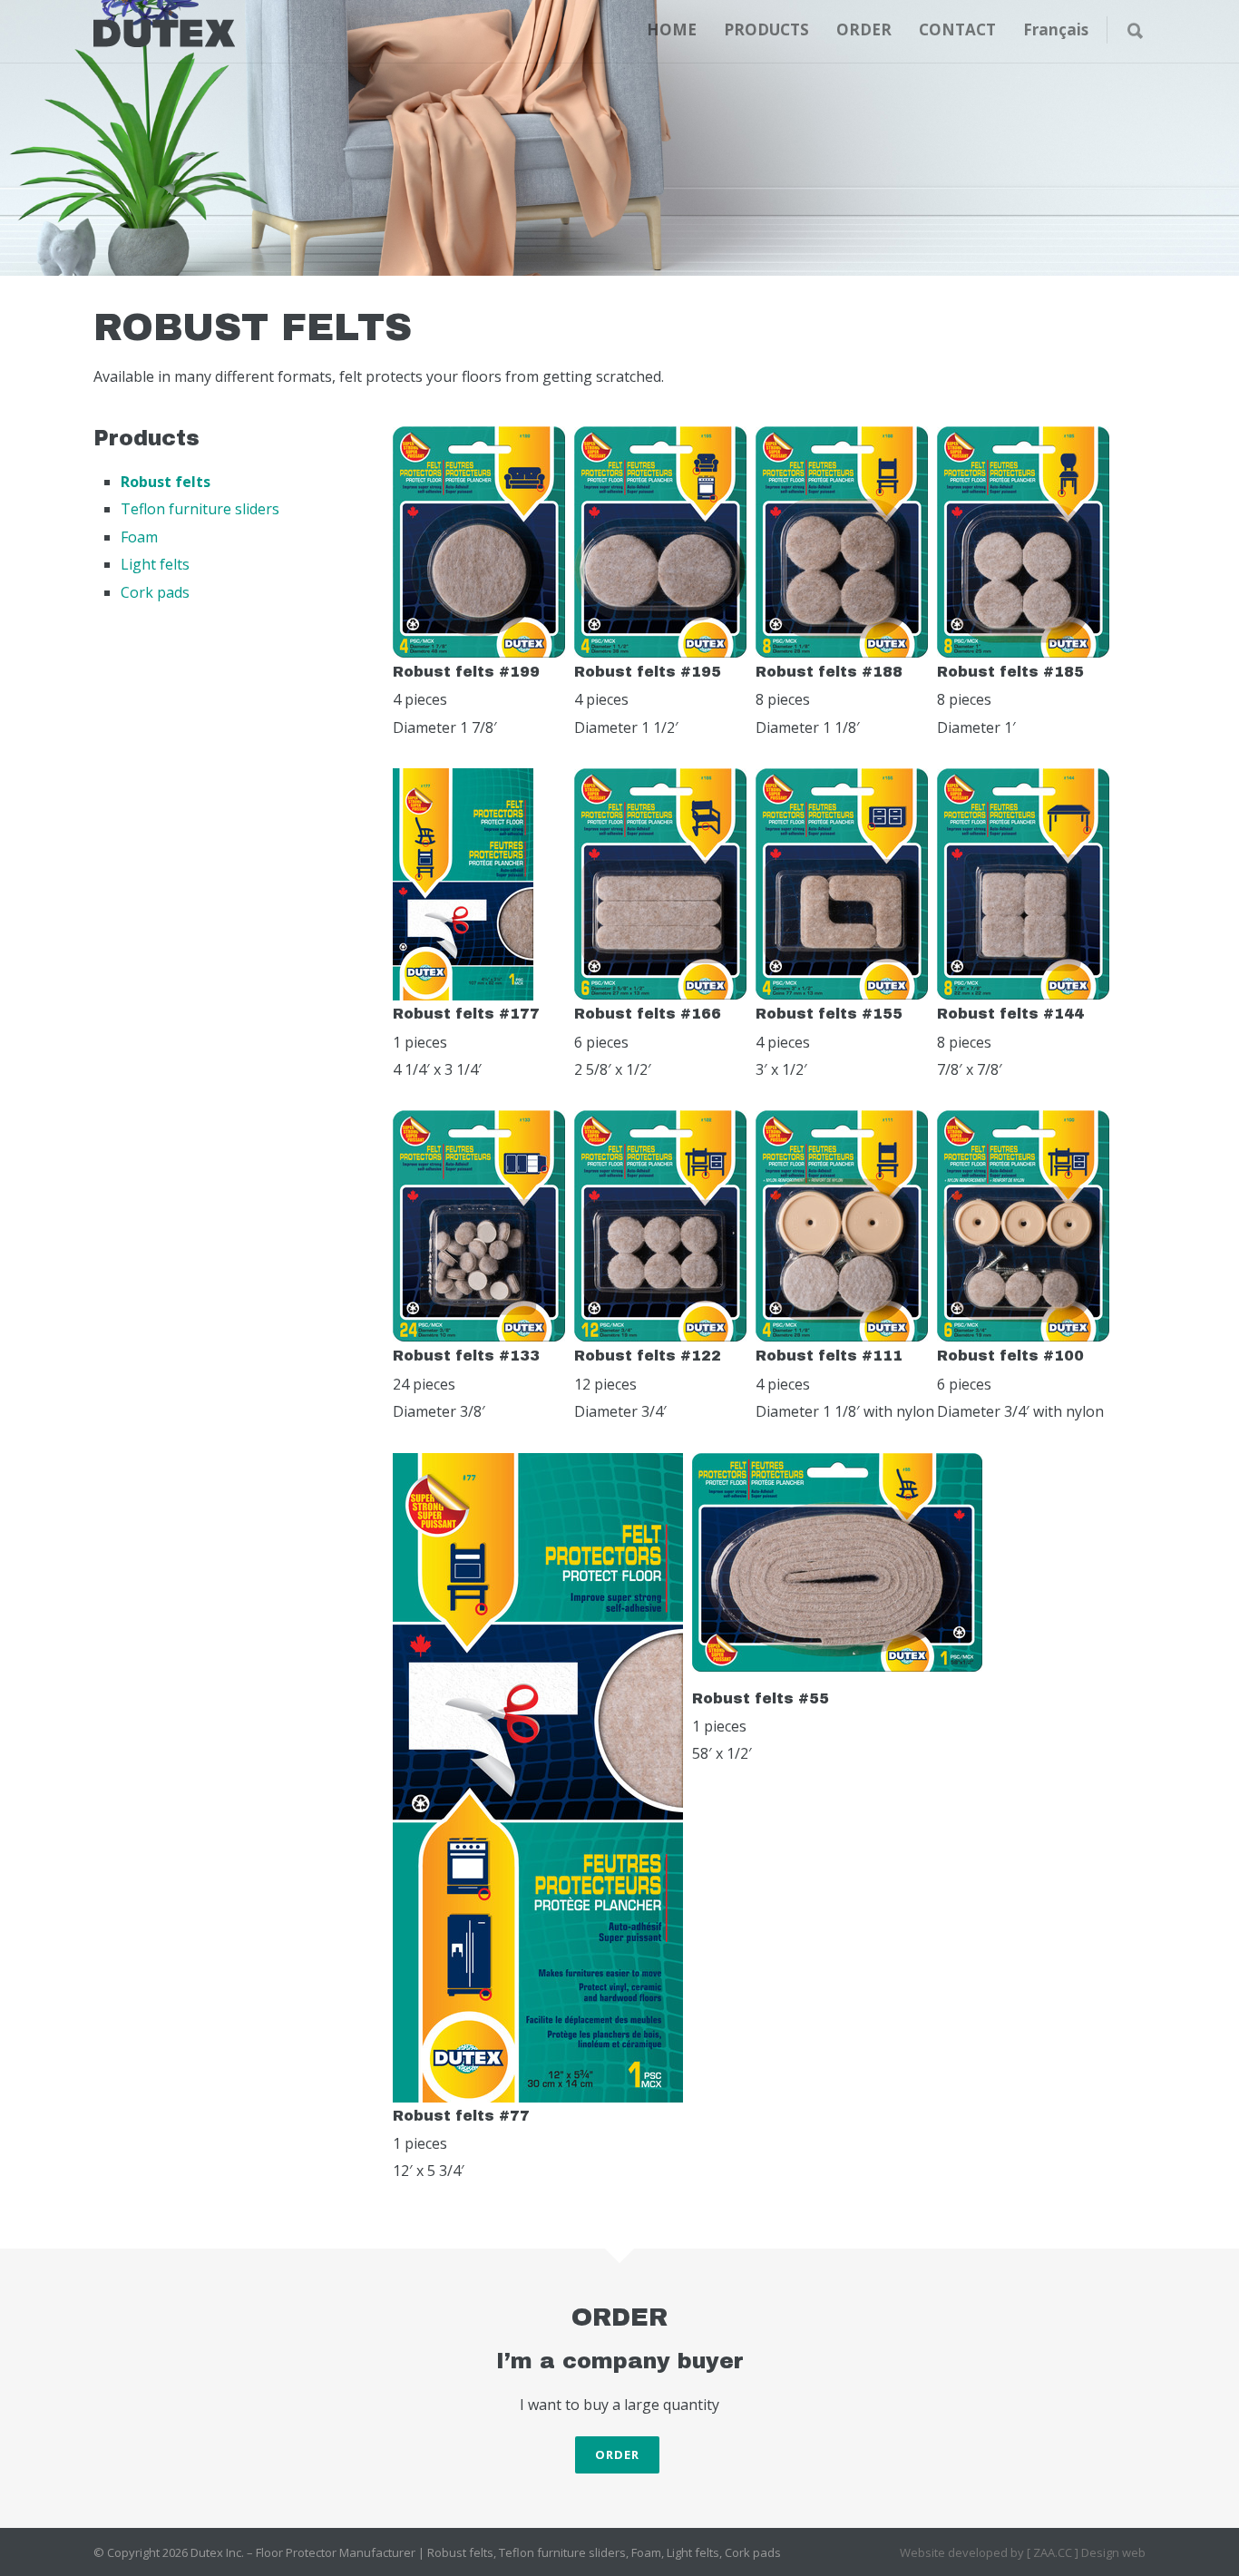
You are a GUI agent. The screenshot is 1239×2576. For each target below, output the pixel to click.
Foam (139, 537)
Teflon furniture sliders (200, 509)
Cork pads (155, 592)
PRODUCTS (766, 29)
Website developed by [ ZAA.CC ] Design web (1023, 2552)
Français (1056, 29)
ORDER (864, 29)
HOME (672, 29)
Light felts (155, 564)
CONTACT (957, 29)
